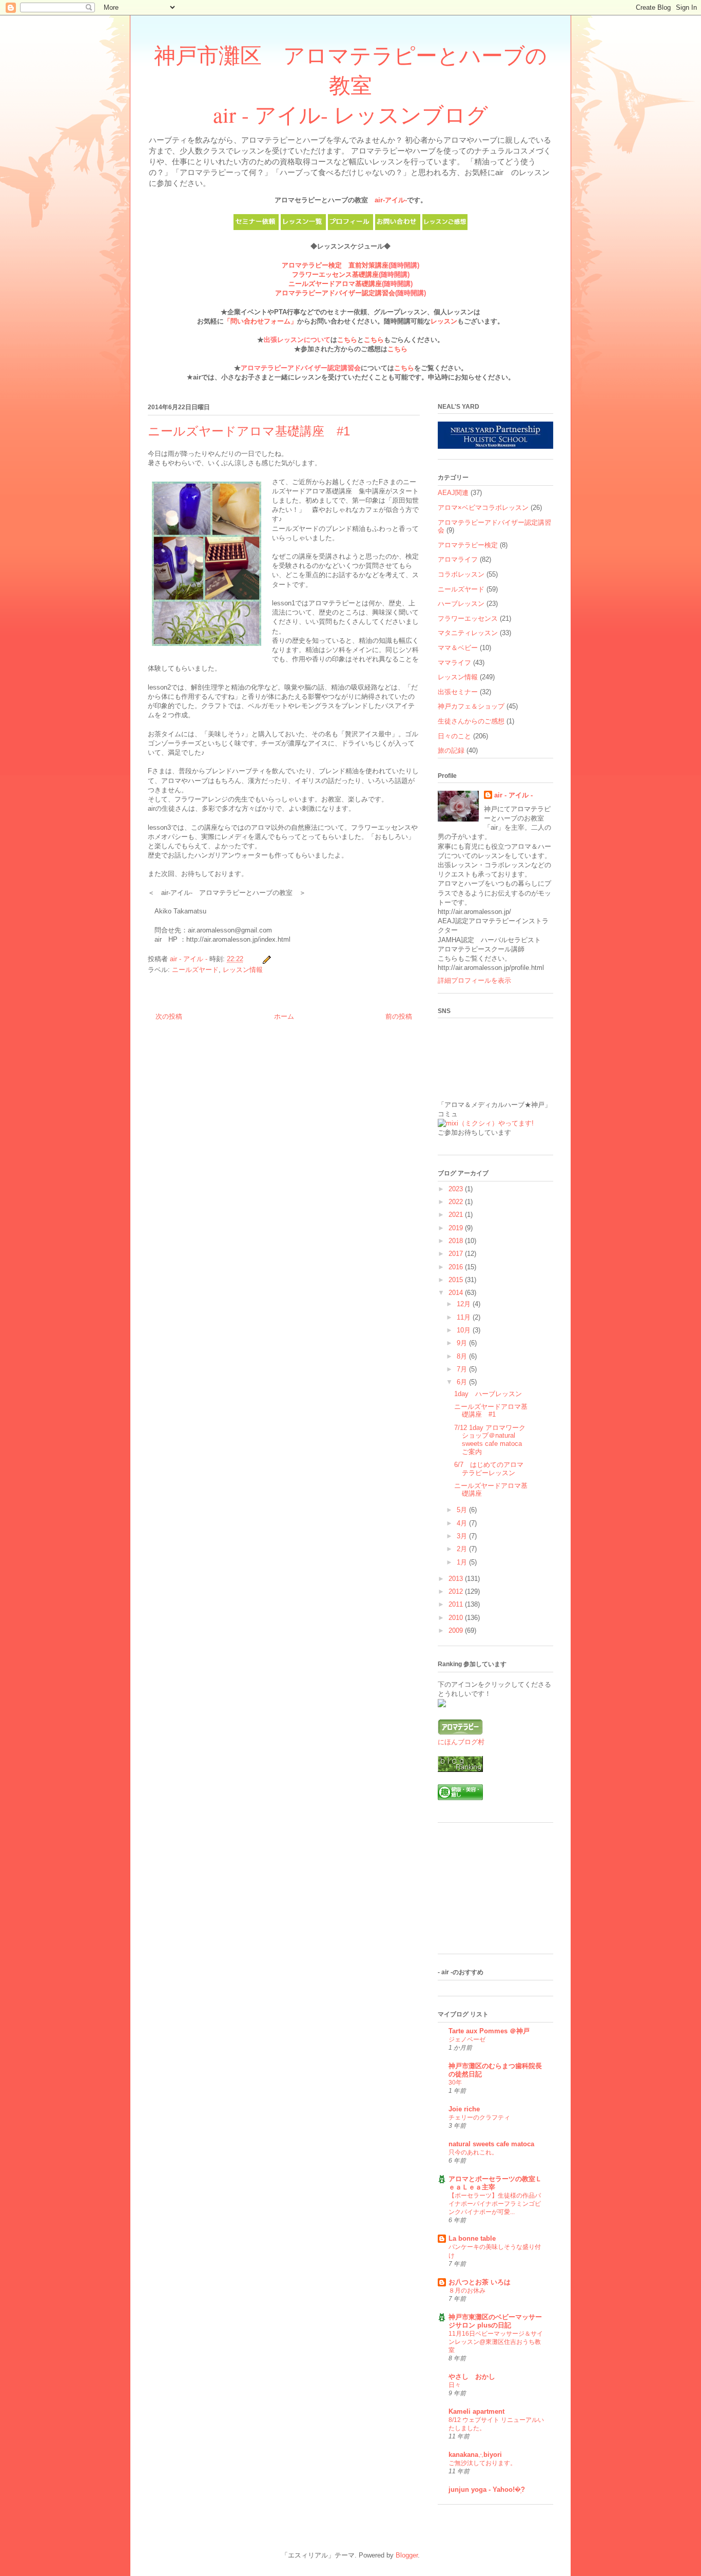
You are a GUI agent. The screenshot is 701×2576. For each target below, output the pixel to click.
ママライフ (454, 663)
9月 (463, 1343)
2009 (457, 1630)
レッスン (444, 321)
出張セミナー (458, 692)
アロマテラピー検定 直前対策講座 (335, 265)
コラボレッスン (461, 574)
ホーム (284, 1016)
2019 (457, 1228)
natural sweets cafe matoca (491, 2144)
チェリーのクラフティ (479, 2117)
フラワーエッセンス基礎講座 (335, 274)
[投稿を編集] (266, 959)
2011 (457, 1604)
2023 (457, 1189)
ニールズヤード (195, 970)
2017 (457, 1254)
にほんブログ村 (461, 1742)
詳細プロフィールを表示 (474, 980)
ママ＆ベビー (458, 648)
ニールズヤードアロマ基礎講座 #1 (491, 1411)
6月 (463, 1382)
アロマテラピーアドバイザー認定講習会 (335, 293)
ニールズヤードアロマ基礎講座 (335, 284)
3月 (463, 1536)
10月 (465, 1330)
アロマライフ (458, 559)
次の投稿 (169, 1016)
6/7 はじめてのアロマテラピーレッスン (489, 1469)
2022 (457, 1202)
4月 (463, 1523)
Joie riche (464, 2109)
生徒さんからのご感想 (471, 721)
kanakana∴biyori (475, 2455)
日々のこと (454, 736)
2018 (457, 1241)
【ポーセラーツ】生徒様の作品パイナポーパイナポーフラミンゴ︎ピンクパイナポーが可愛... (495, 2204)
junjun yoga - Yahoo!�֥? (487, 2489)
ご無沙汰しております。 (482, 2463)
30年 (455, 2083)
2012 (457, 1591)
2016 (457, 1267)
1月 (463, 1562)
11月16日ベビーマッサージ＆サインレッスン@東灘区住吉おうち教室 (496, 2342)
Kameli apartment (476, 2411)
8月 (463, 1356)
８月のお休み (467, 2291)
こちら (347, 340)
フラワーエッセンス (468, 618)
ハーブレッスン (461, 604)
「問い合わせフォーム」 (260, 321)
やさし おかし (472, 2377)
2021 (457, 1215)
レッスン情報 (243, 970)
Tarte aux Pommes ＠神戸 (489, 2031)
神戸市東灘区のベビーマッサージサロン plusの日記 (495, 2321)
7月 (463, 1369)
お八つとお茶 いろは (480, 2282)
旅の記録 (451, 750)
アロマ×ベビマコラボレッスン (483, 508)
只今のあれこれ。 (473, 2152)
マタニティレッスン (468, 633)
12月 (465, 1304)
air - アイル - (513, 795)
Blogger (407, 2555)
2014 (457, 1293)
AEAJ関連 (453, 493)
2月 (463, 1549)
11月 (465, 1317)
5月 (463, 1510)
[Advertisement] (489, 1892)
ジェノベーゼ (467, 2039)
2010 (457, 1618)
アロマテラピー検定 (468, 545)
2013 (457, 1579)
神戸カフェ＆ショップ (471, 706)
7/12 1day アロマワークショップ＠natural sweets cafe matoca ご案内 (490, 1440)
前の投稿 (399, 1016)
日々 (455, 2385)
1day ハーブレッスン (488, 1394)
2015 (457, 1280)
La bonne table (472, 2238)
